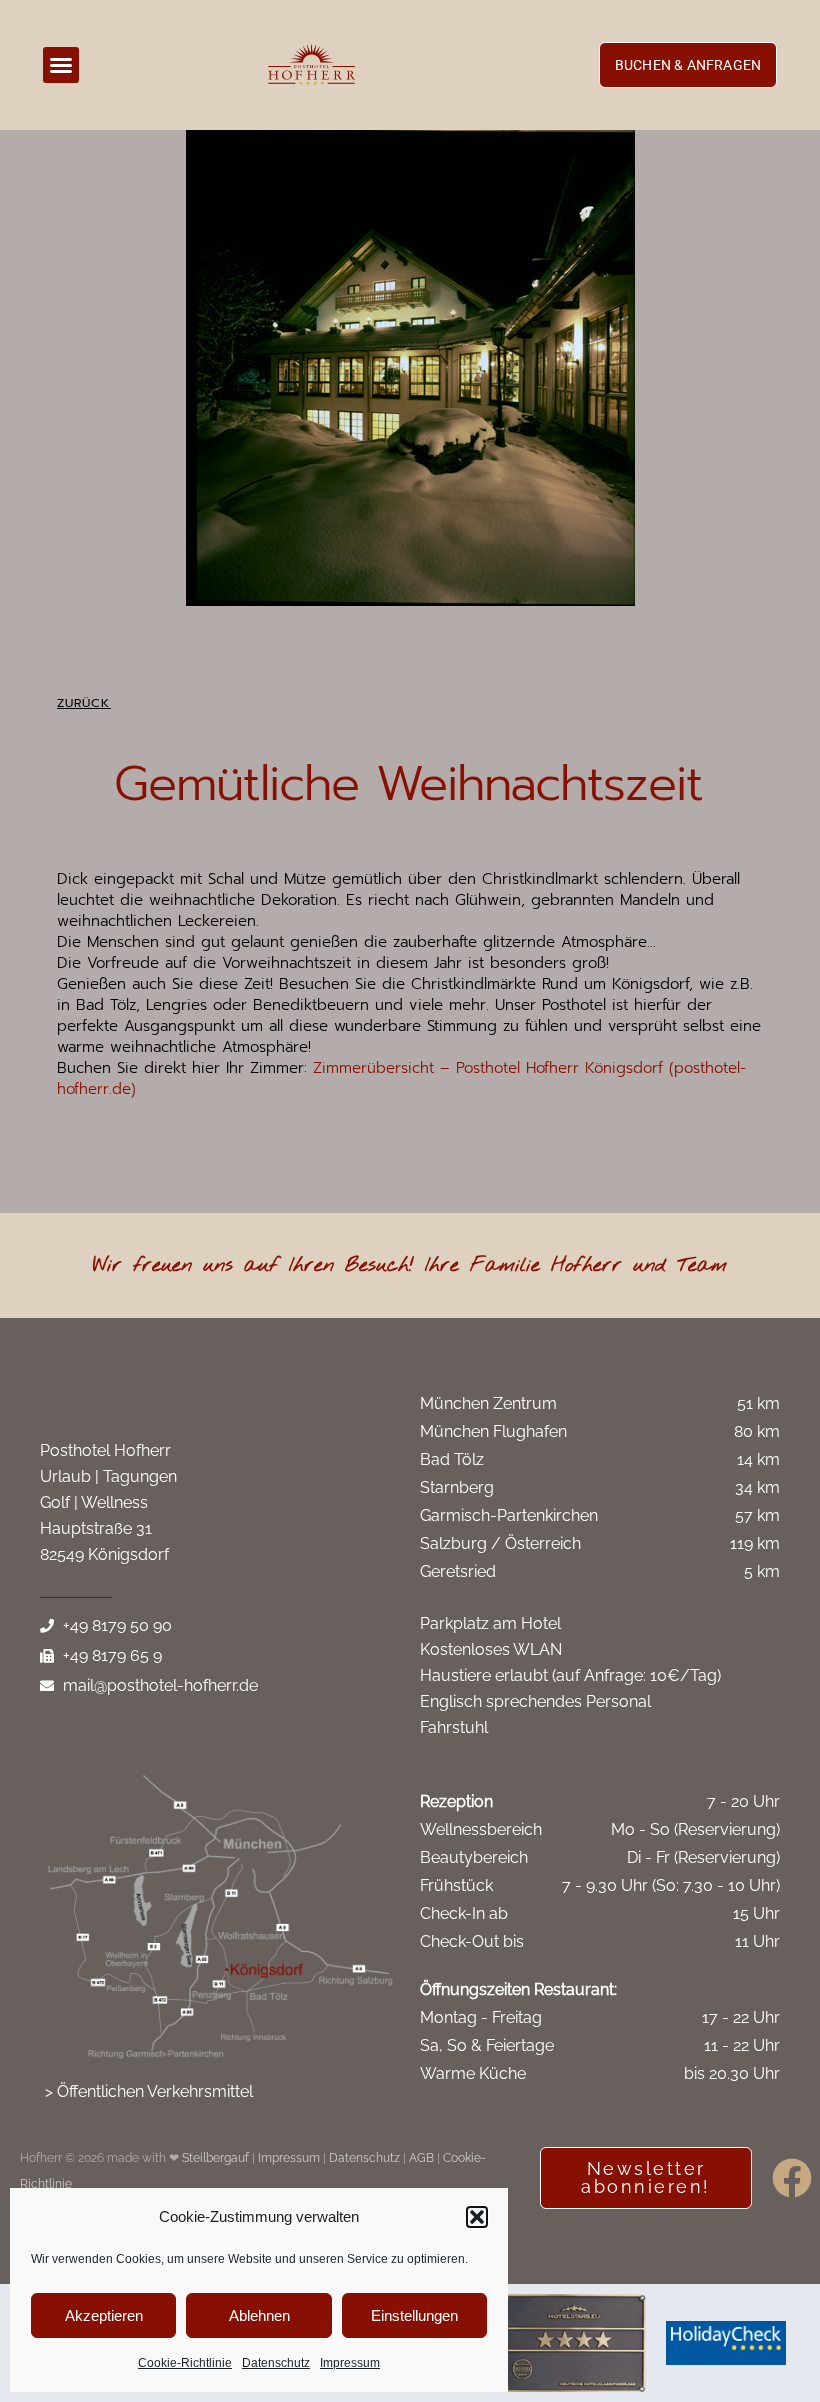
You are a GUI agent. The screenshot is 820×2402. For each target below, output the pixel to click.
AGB (421, 2158)
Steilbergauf (217, 2158)
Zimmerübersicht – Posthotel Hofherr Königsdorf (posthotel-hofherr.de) (401, 1078)
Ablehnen (259, 2315)
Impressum (350, 2363)
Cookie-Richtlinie (185, 2363)
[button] (477, 2217)
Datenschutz (276, 2363)
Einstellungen (414, 2315)
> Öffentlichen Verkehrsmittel (149, 2091)
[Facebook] (792, 2178)
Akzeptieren (104, 2315)
